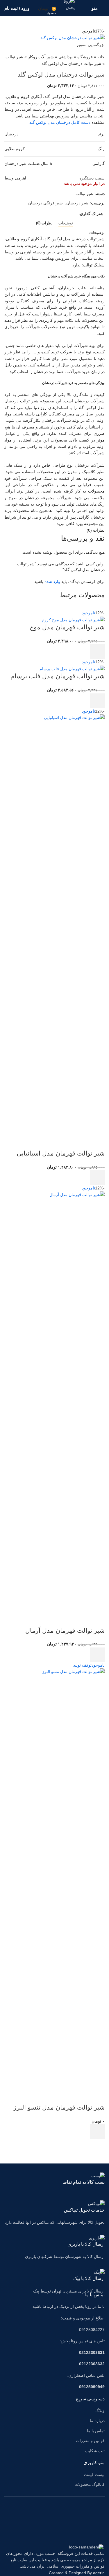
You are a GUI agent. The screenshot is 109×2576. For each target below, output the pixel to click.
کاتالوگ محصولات (90, 2484)
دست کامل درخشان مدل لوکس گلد (60, 122)
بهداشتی (66, 57)
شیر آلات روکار (41, 57)
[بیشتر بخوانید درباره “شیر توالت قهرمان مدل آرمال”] (97, 1655)
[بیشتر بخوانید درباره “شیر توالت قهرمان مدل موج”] (97, 651)
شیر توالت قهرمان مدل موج (67, 627)
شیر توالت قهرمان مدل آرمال (65, 1631)
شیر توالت (14, 57)
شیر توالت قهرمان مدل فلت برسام (58, 676)
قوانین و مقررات (90, 2441)
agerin (99, 2573)
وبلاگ (100, 2410)
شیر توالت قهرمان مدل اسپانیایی (61, 1153)
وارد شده (52, 582)
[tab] (66, 223)
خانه (101, 57)
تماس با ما (96, 2431)
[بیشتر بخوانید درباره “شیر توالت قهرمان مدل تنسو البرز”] (97, 2132)
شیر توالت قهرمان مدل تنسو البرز (59, 2107)
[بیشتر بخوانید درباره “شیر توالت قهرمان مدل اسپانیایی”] (97, 1178)
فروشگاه (85, 57)
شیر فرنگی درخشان (45, 203)
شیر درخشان (77, 203)
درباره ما (97, 2421)
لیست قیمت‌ (94, 2475)
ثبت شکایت (95, 2451)
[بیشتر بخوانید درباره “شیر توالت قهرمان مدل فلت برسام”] (97, 701)
